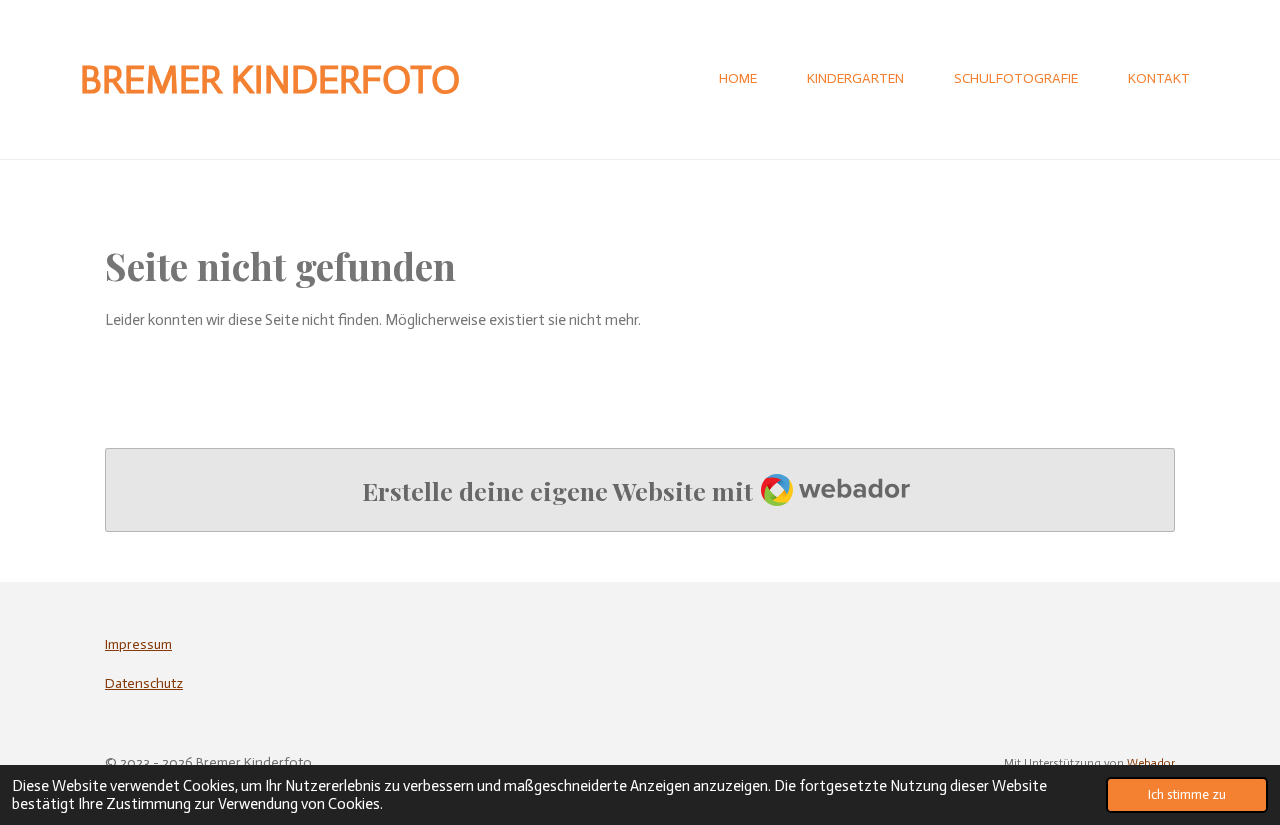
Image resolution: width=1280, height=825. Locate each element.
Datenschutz (144, 683)
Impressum (138, 644)
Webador (1151, 763)
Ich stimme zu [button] (1187, 794)
